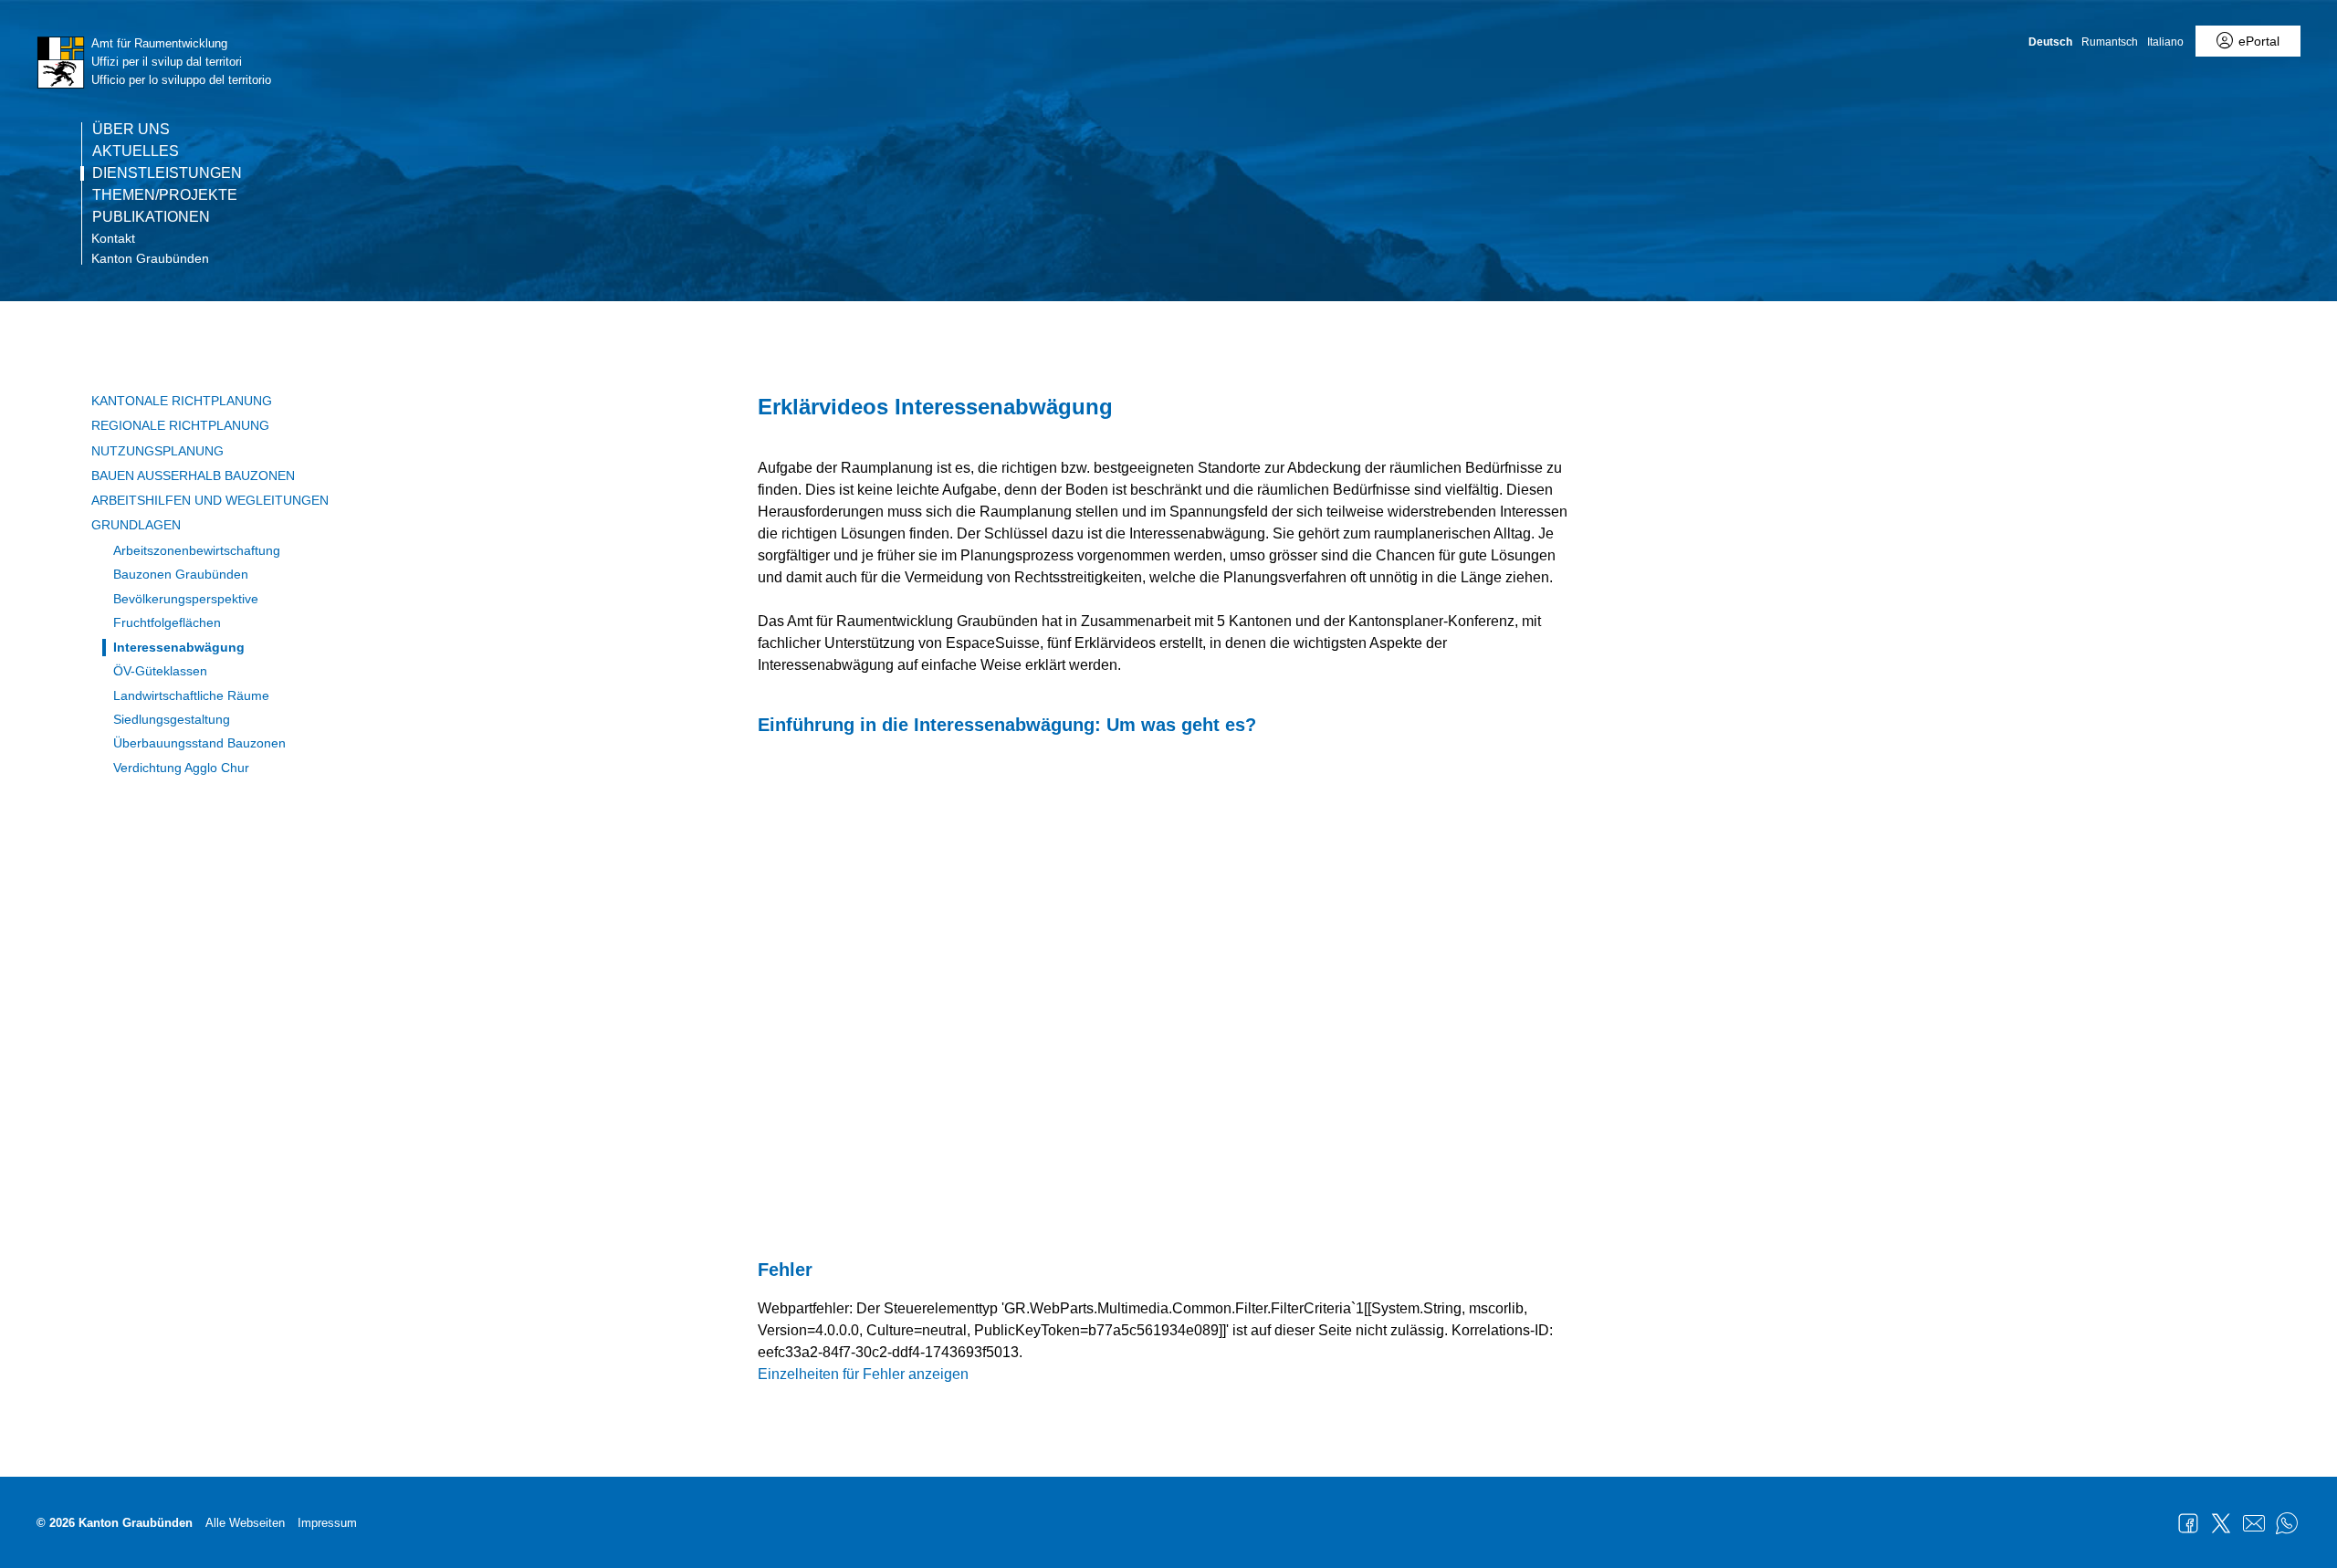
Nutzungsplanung (157, 451)
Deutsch (2050, 42)
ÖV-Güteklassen (160, 671)
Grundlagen (136, 525)
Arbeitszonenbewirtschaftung (197, 550)
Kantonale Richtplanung (182, 401)
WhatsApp (2287, 1523)
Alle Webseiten (245, 1523)
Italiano (2165, 42)
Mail (2254, 1523)
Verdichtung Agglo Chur (181, 768)
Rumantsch (2110, 42)
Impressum (327, 1523)
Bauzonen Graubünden (181, 574)
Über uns (131, 130)
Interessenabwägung (179, 647)
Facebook (2188, 1523)
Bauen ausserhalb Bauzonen (193, 476)
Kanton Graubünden (150, 258)
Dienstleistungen (167, 173)
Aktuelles (136, 152)
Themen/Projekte (165, 195)
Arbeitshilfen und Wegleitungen (210, 500)
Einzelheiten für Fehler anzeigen (863, 1374)
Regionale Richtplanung (180, 425)
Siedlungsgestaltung (172, 719)
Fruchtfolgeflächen (167, 622)
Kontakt (113, 238)
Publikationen (151, 217)
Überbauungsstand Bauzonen (199, 743)
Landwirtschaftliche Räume (191, 695)
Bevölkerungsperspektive (186, 599)
